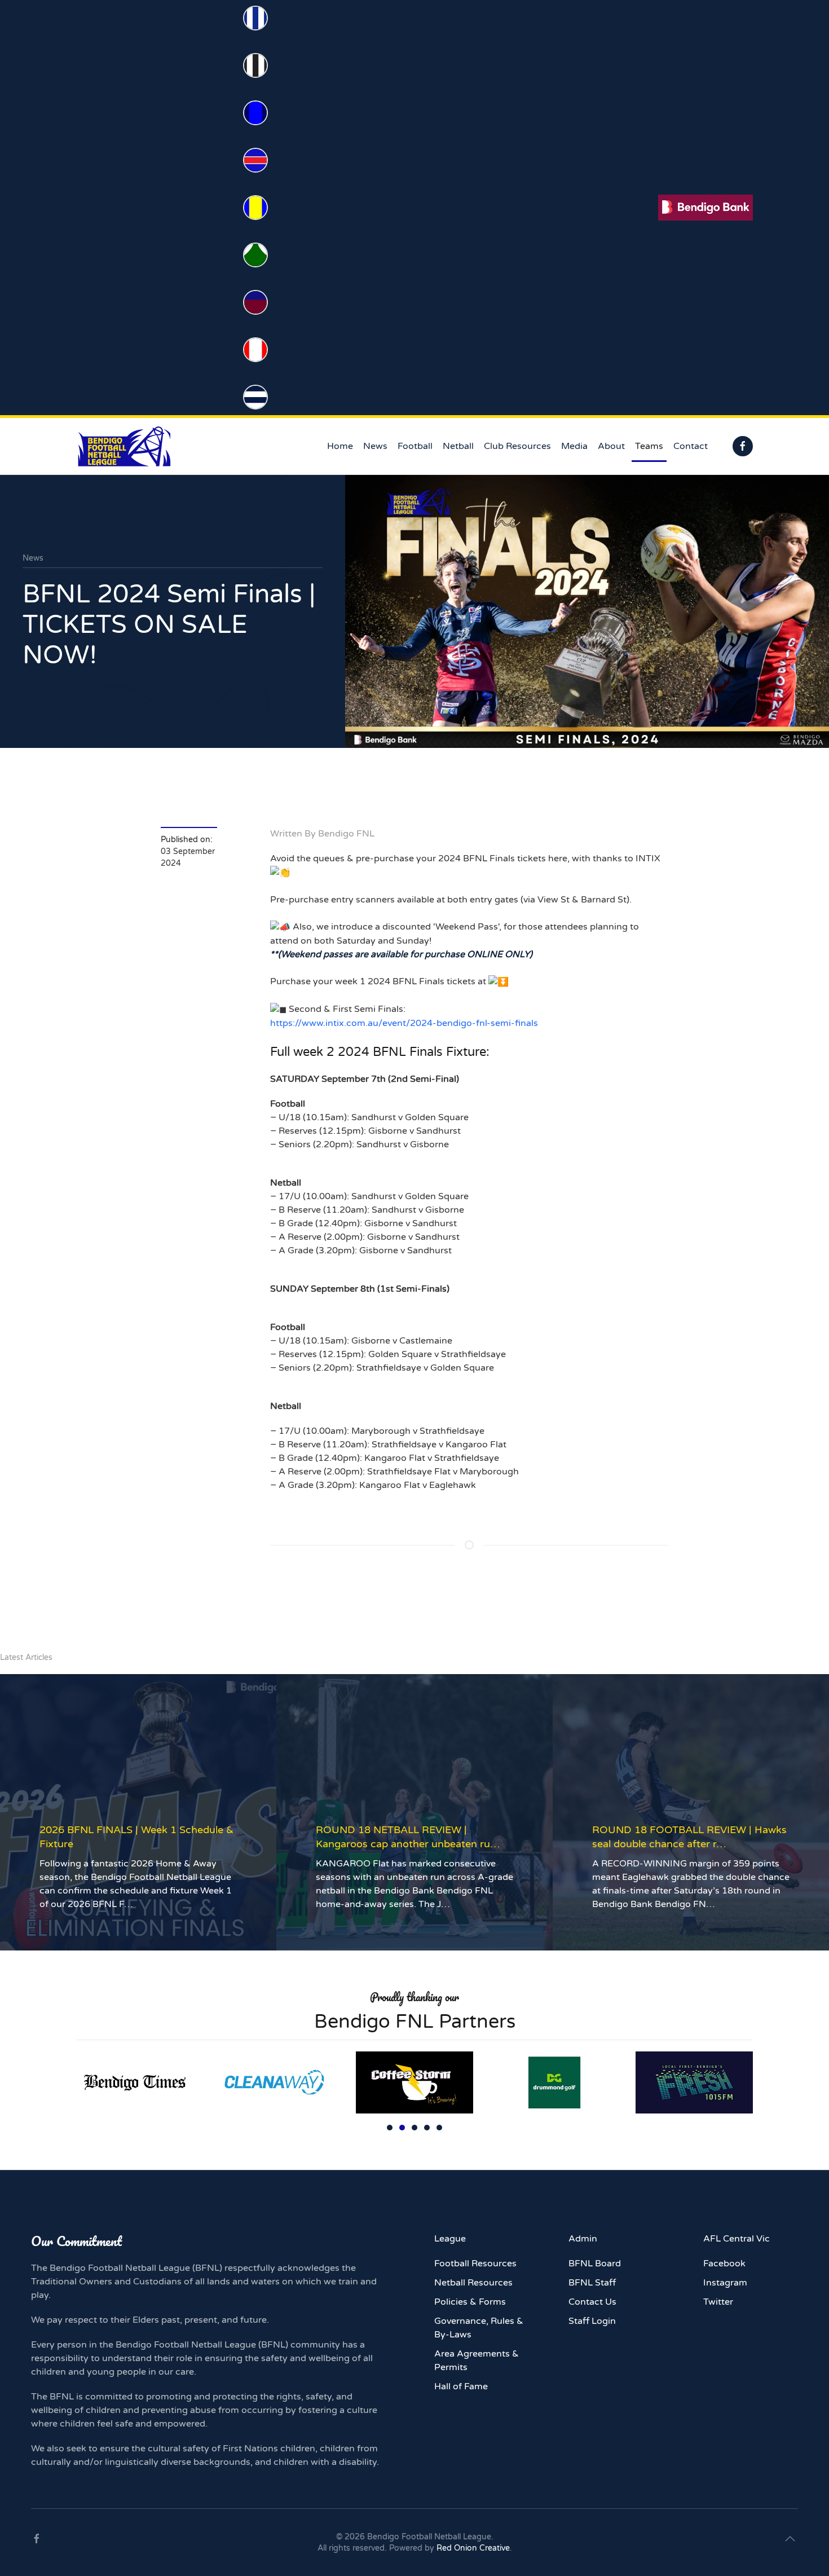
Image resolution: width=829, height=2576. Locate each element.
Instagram (725, 2283)
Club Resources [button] (517, 446)
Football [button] (415, 446)
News (375, 446)
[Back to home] (124, 446)
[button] (790, 2539)
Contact (691, 446)
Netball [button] (458, 446)
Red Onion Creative (473, 2548)
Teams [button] (649, 446)
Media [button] (574, 446)
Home (340, 446)
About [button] (611, 446)
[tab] (390, 2128)
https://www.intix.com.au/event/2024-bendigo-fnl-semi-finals (404, 1023)
